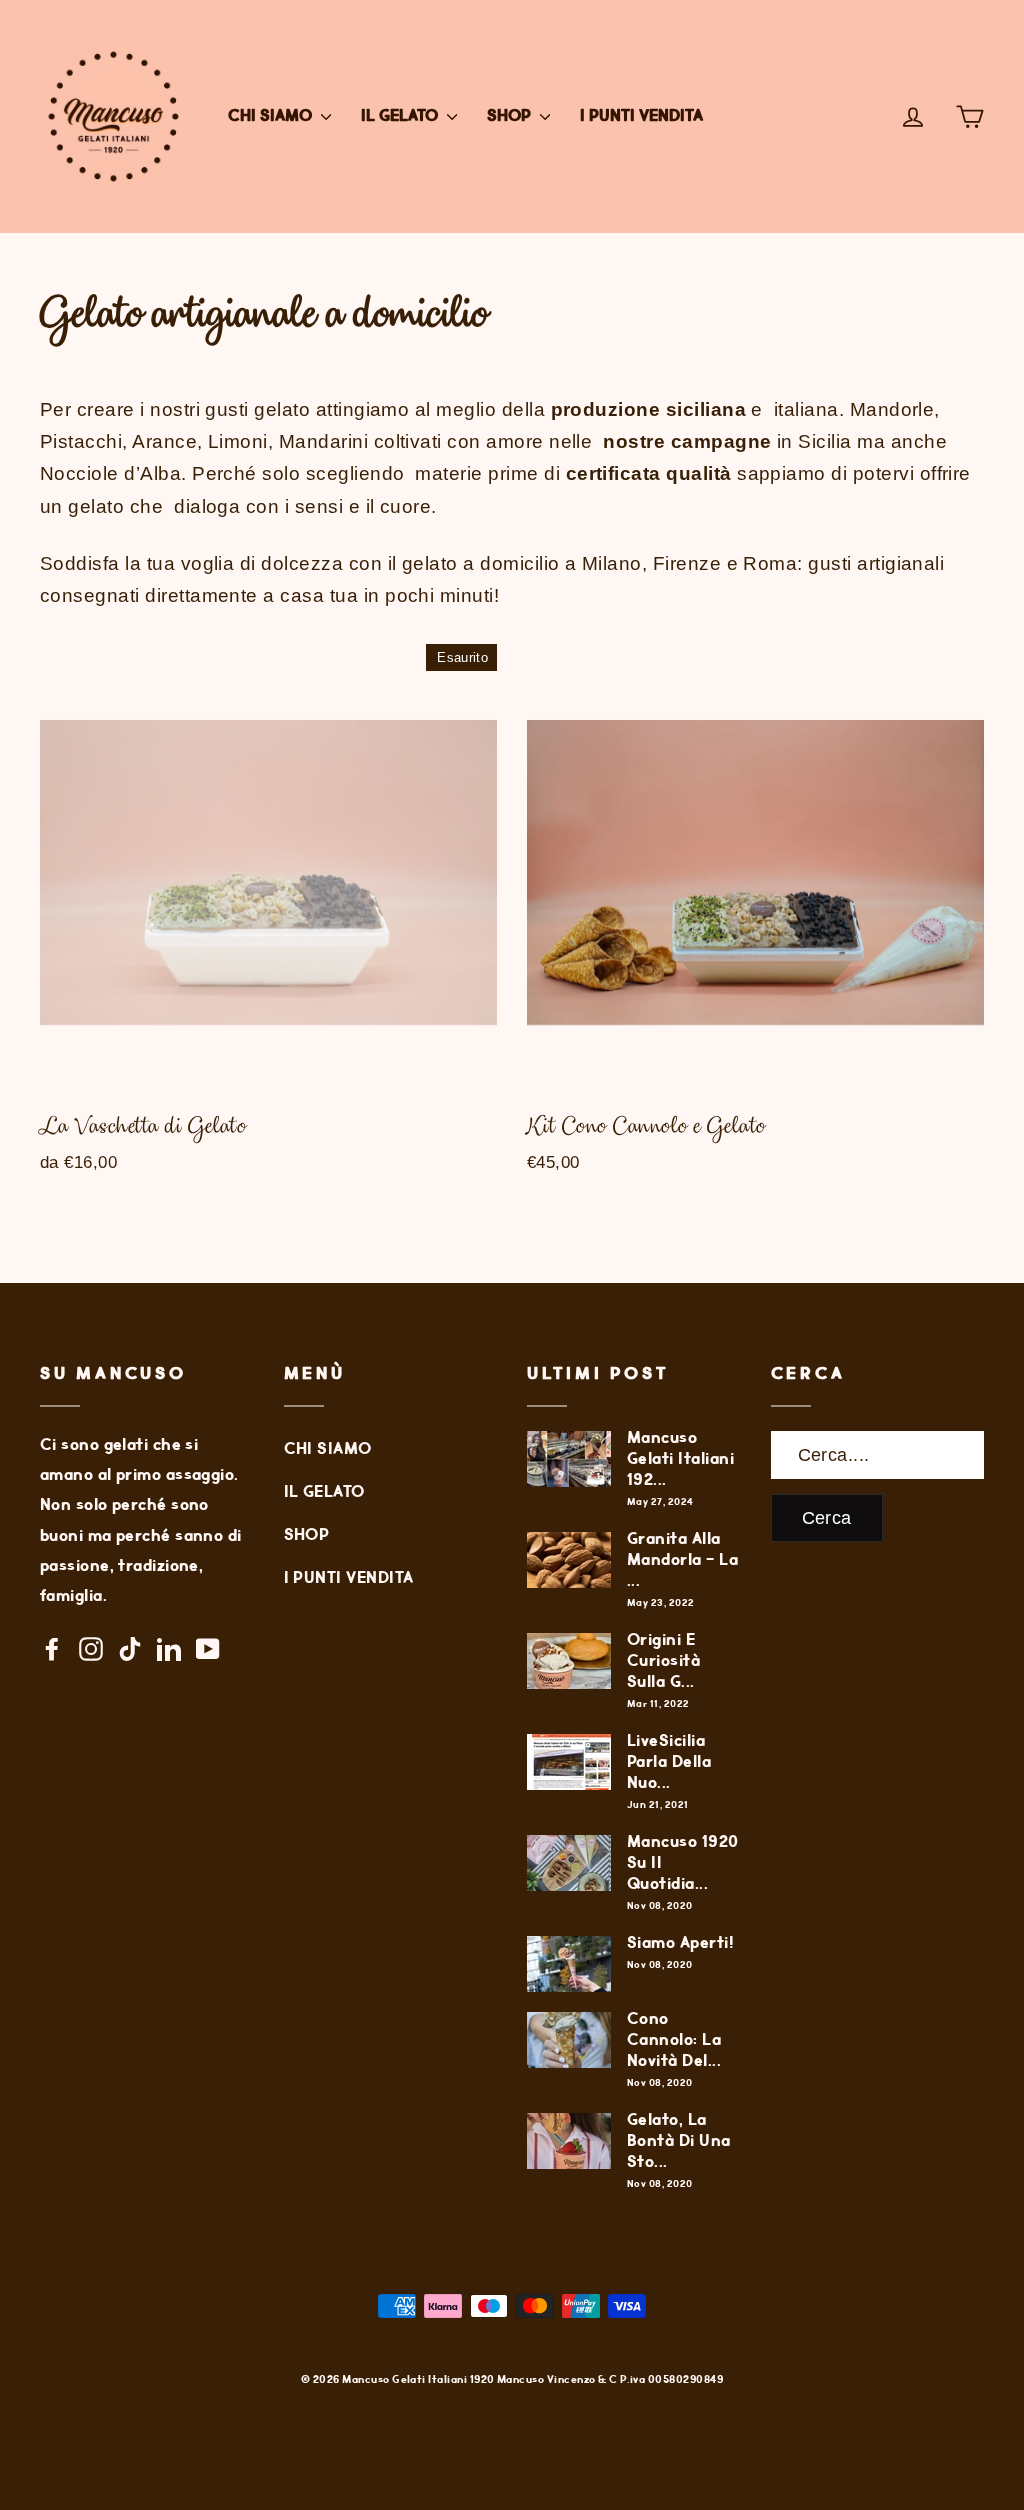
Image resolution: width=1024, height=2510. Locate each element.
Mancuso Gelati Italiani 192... (680, 1459)
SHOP (511, 116)
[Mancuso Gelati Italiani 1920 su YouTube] (208, 1648)
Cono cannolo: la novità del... (674, 2040)
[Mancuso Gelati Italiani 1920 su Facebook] (52, 1648)
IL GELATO (401, 116)
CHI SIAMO (272, 116)
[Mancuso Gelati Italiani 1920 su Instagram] (91, 1648)
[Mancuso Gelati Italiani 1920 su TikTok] (130, 1648)
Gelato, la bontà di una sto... (679, 2141)
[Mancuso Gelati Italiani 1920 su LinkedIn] (169, 1648)
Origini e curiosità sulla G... (663, 1661)
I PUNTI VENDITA (641, 116)
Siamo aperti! (680, 1943)
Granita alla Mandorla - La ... (682, 1560)
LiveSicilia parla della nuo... (669, 1762)
